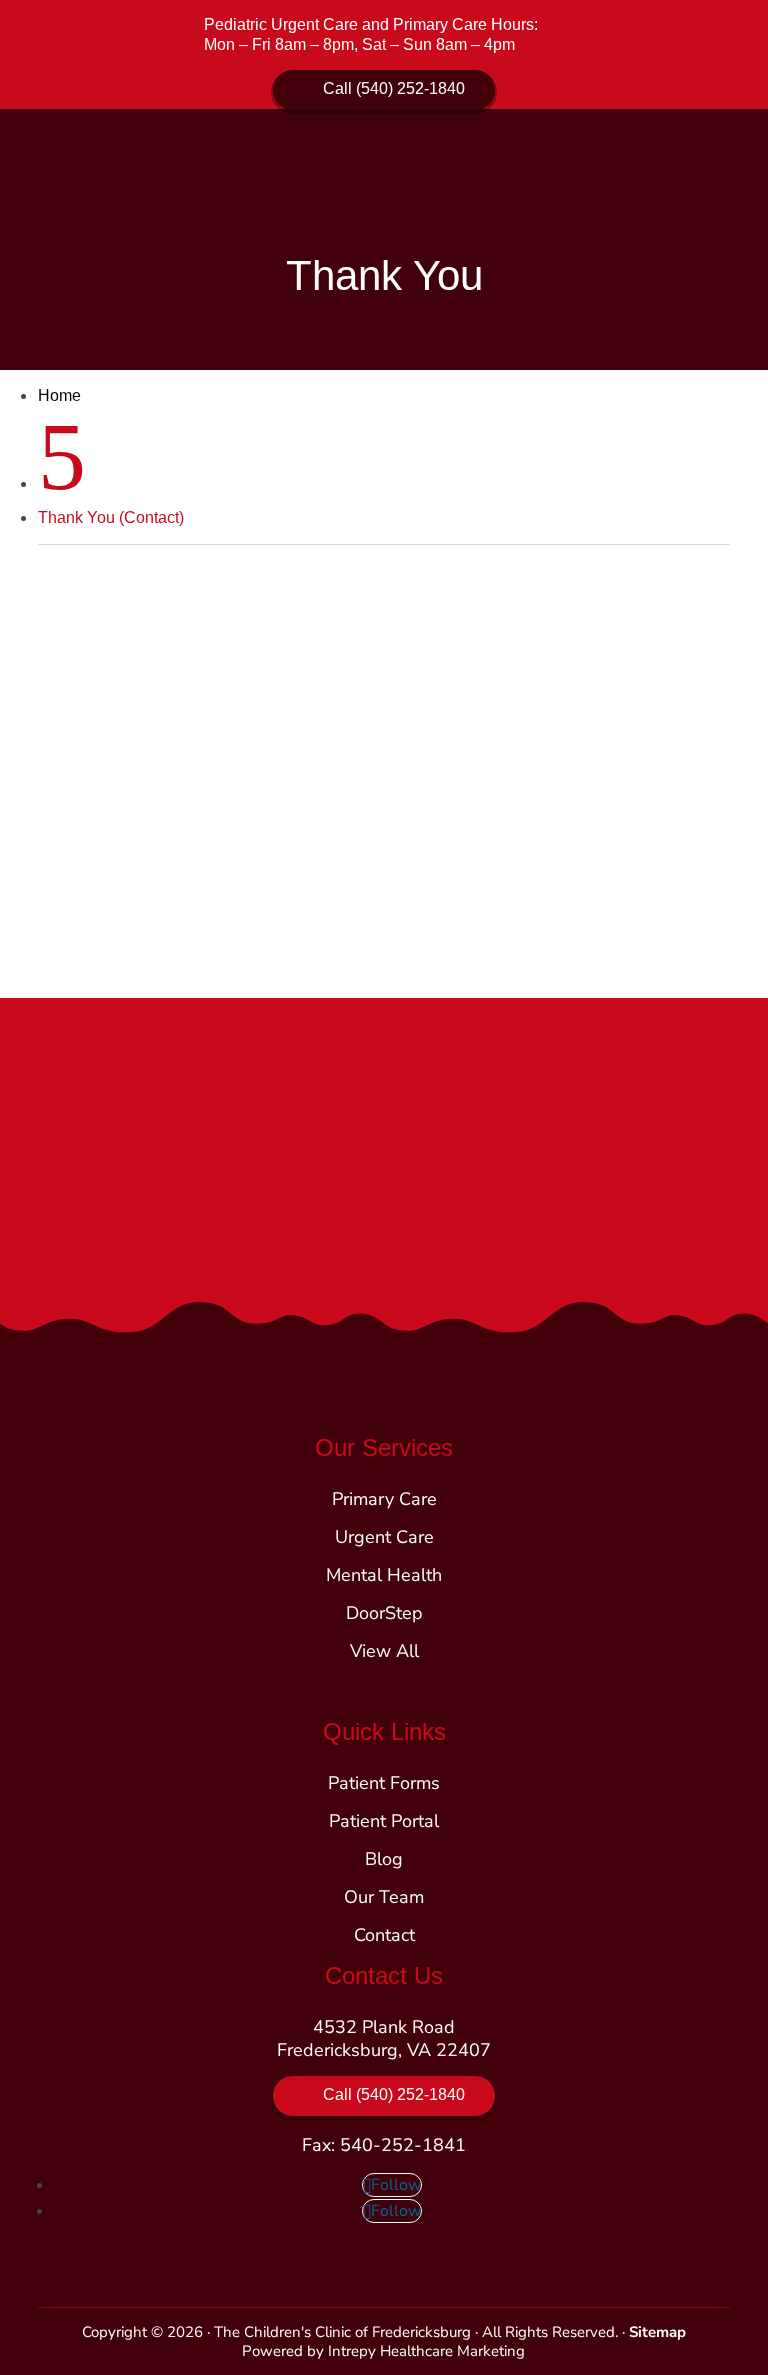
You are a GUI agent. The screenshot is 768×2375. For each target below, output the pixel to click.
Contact (384, 1935)
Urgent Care (384, 1537)
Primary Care (384, 1499)
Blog (384, 1859)
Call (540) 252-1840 (394, 88)
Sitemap (657, 2332)
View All (384, 1651)
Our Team (384, 1897)
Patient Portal (384, 1821)
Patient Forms (384, 1783)
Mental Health (384, 1575)
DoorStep (384, 1613)
